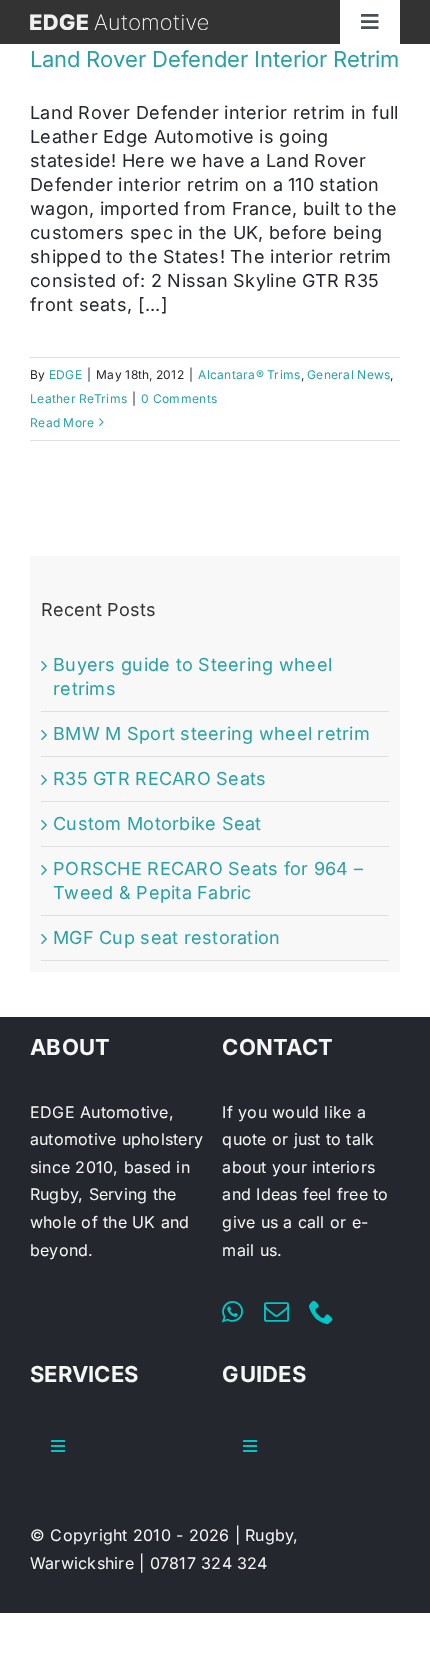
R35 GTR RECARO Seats (159, 778)
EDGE (65, 374)
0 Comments (179, 398)
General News (348, 374)
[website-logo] (119, 22)
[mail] (276, 1311)
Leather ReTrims (78, 398)
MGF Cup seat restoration (166, 937)
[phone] (321, 1311)
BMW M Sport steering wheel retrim (211, 733)
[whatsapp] (232, 1311)
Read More (62, 422)
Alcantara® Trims (249, 374)
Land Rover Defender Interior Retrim (214, 59)
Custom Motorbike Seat (157, 823)
